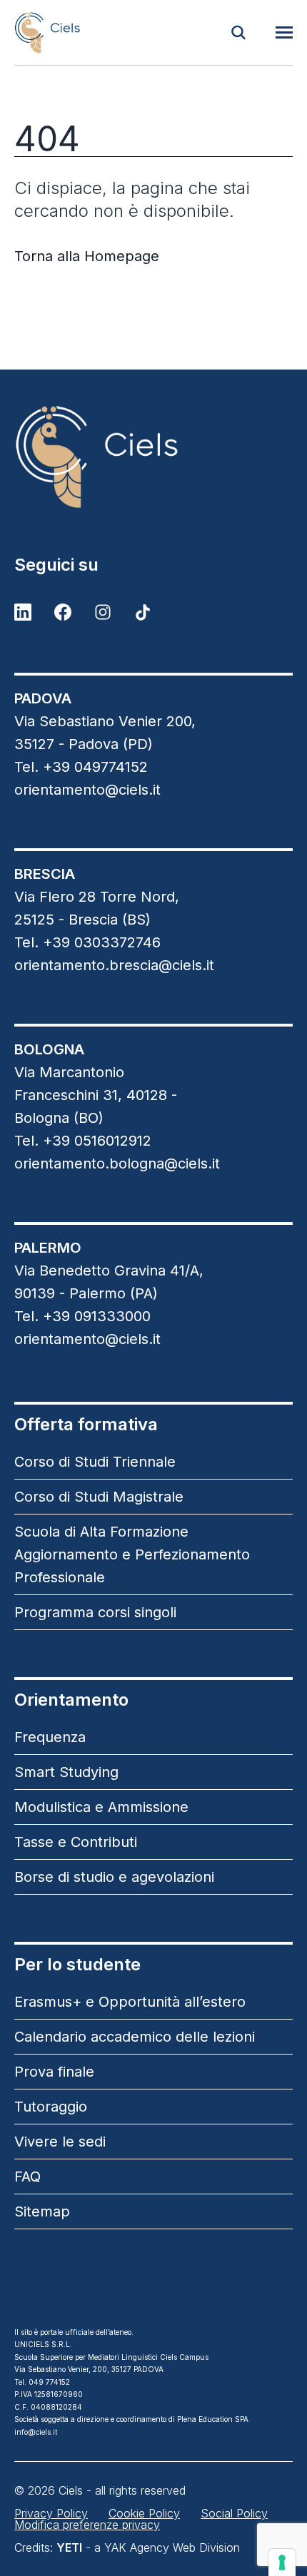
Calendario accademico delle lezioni (135, 2037)
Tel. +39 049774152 (81, 767)
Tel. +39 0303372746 (87, 942)
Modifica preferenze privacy (87, 2525)
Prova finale (54, 2072)
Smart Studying (66, 1772)
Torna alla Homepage (87, 256)
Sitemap (42, 2211)
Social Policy (234, 2513)
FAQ (27, 2177)
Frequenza (50, 1737)
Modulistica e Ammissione (101, 1807)
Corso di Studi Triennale (95, 1462)
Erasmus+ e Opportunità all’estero (130, 2002)
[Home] (47, 32)
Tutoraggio (51, 2107)
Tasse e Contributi (76, 1842)
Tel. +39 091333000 (82, 1316)
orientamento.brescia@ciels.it (114, 965)
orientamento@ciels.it (87, 790)
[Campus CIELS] (153, 457)
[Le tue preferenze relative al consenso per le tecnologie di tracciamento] (282, 2562)
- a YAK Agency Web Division (148, 2547)
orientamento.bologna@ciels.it (117, 1164)
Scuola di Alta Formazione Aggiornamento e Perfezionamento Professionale (132, 1554)
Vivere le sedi (60, 2142)
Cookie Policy (144, 2513)
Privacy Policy (51, 2513)
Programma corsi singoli (95, 1612)
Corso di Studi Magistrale (99, 1497)
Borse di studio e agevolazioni (114, 1877)
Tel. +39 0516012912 (83, 1141)
